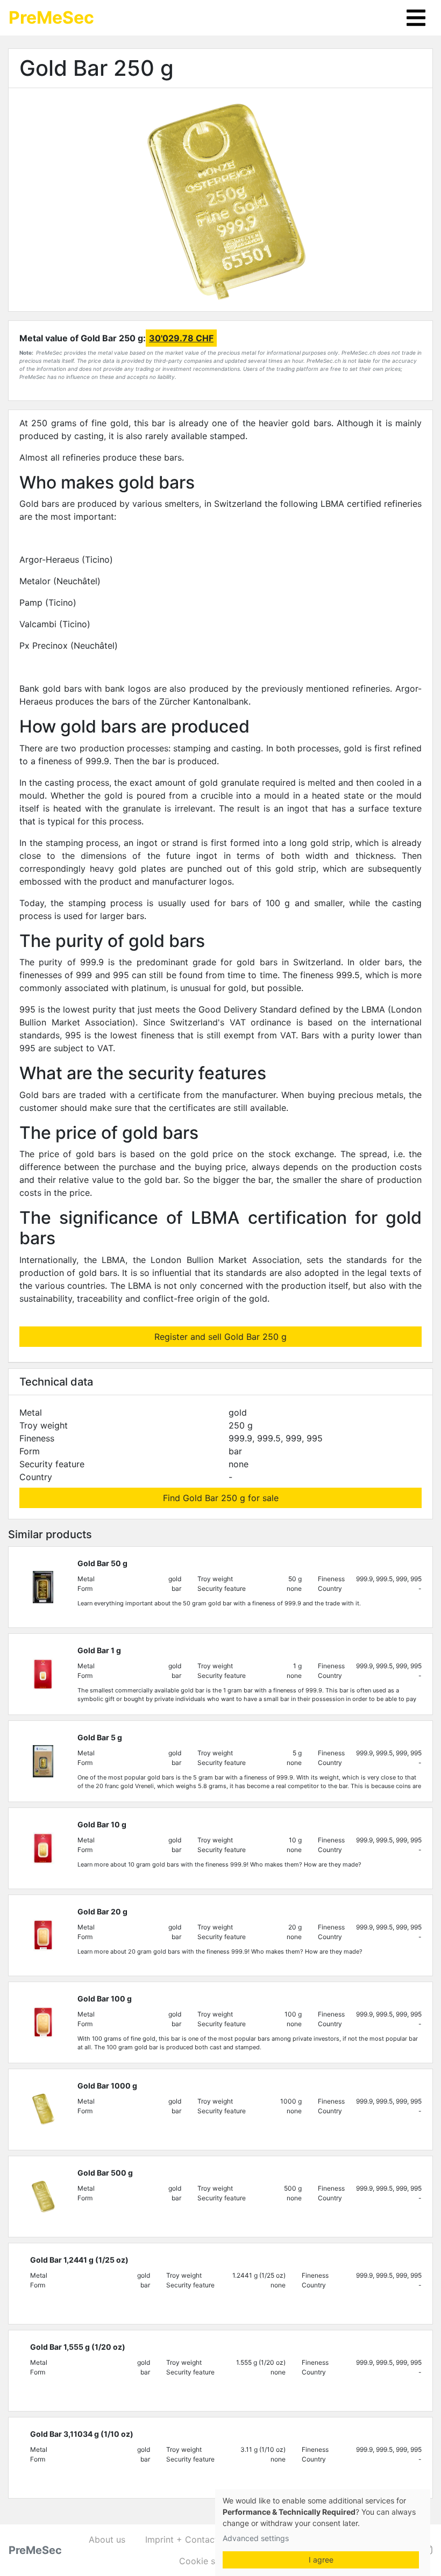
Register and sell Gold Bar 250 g (220, 1337)
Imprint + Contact (182, 2539)
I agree (321, 2560)
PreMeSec (51, 17)
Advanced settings (256, 2538)
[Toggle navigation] (416, 18)
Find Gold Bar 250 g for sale (221, 1498)
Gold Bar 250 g (97, 68)
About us (107, 2539)
